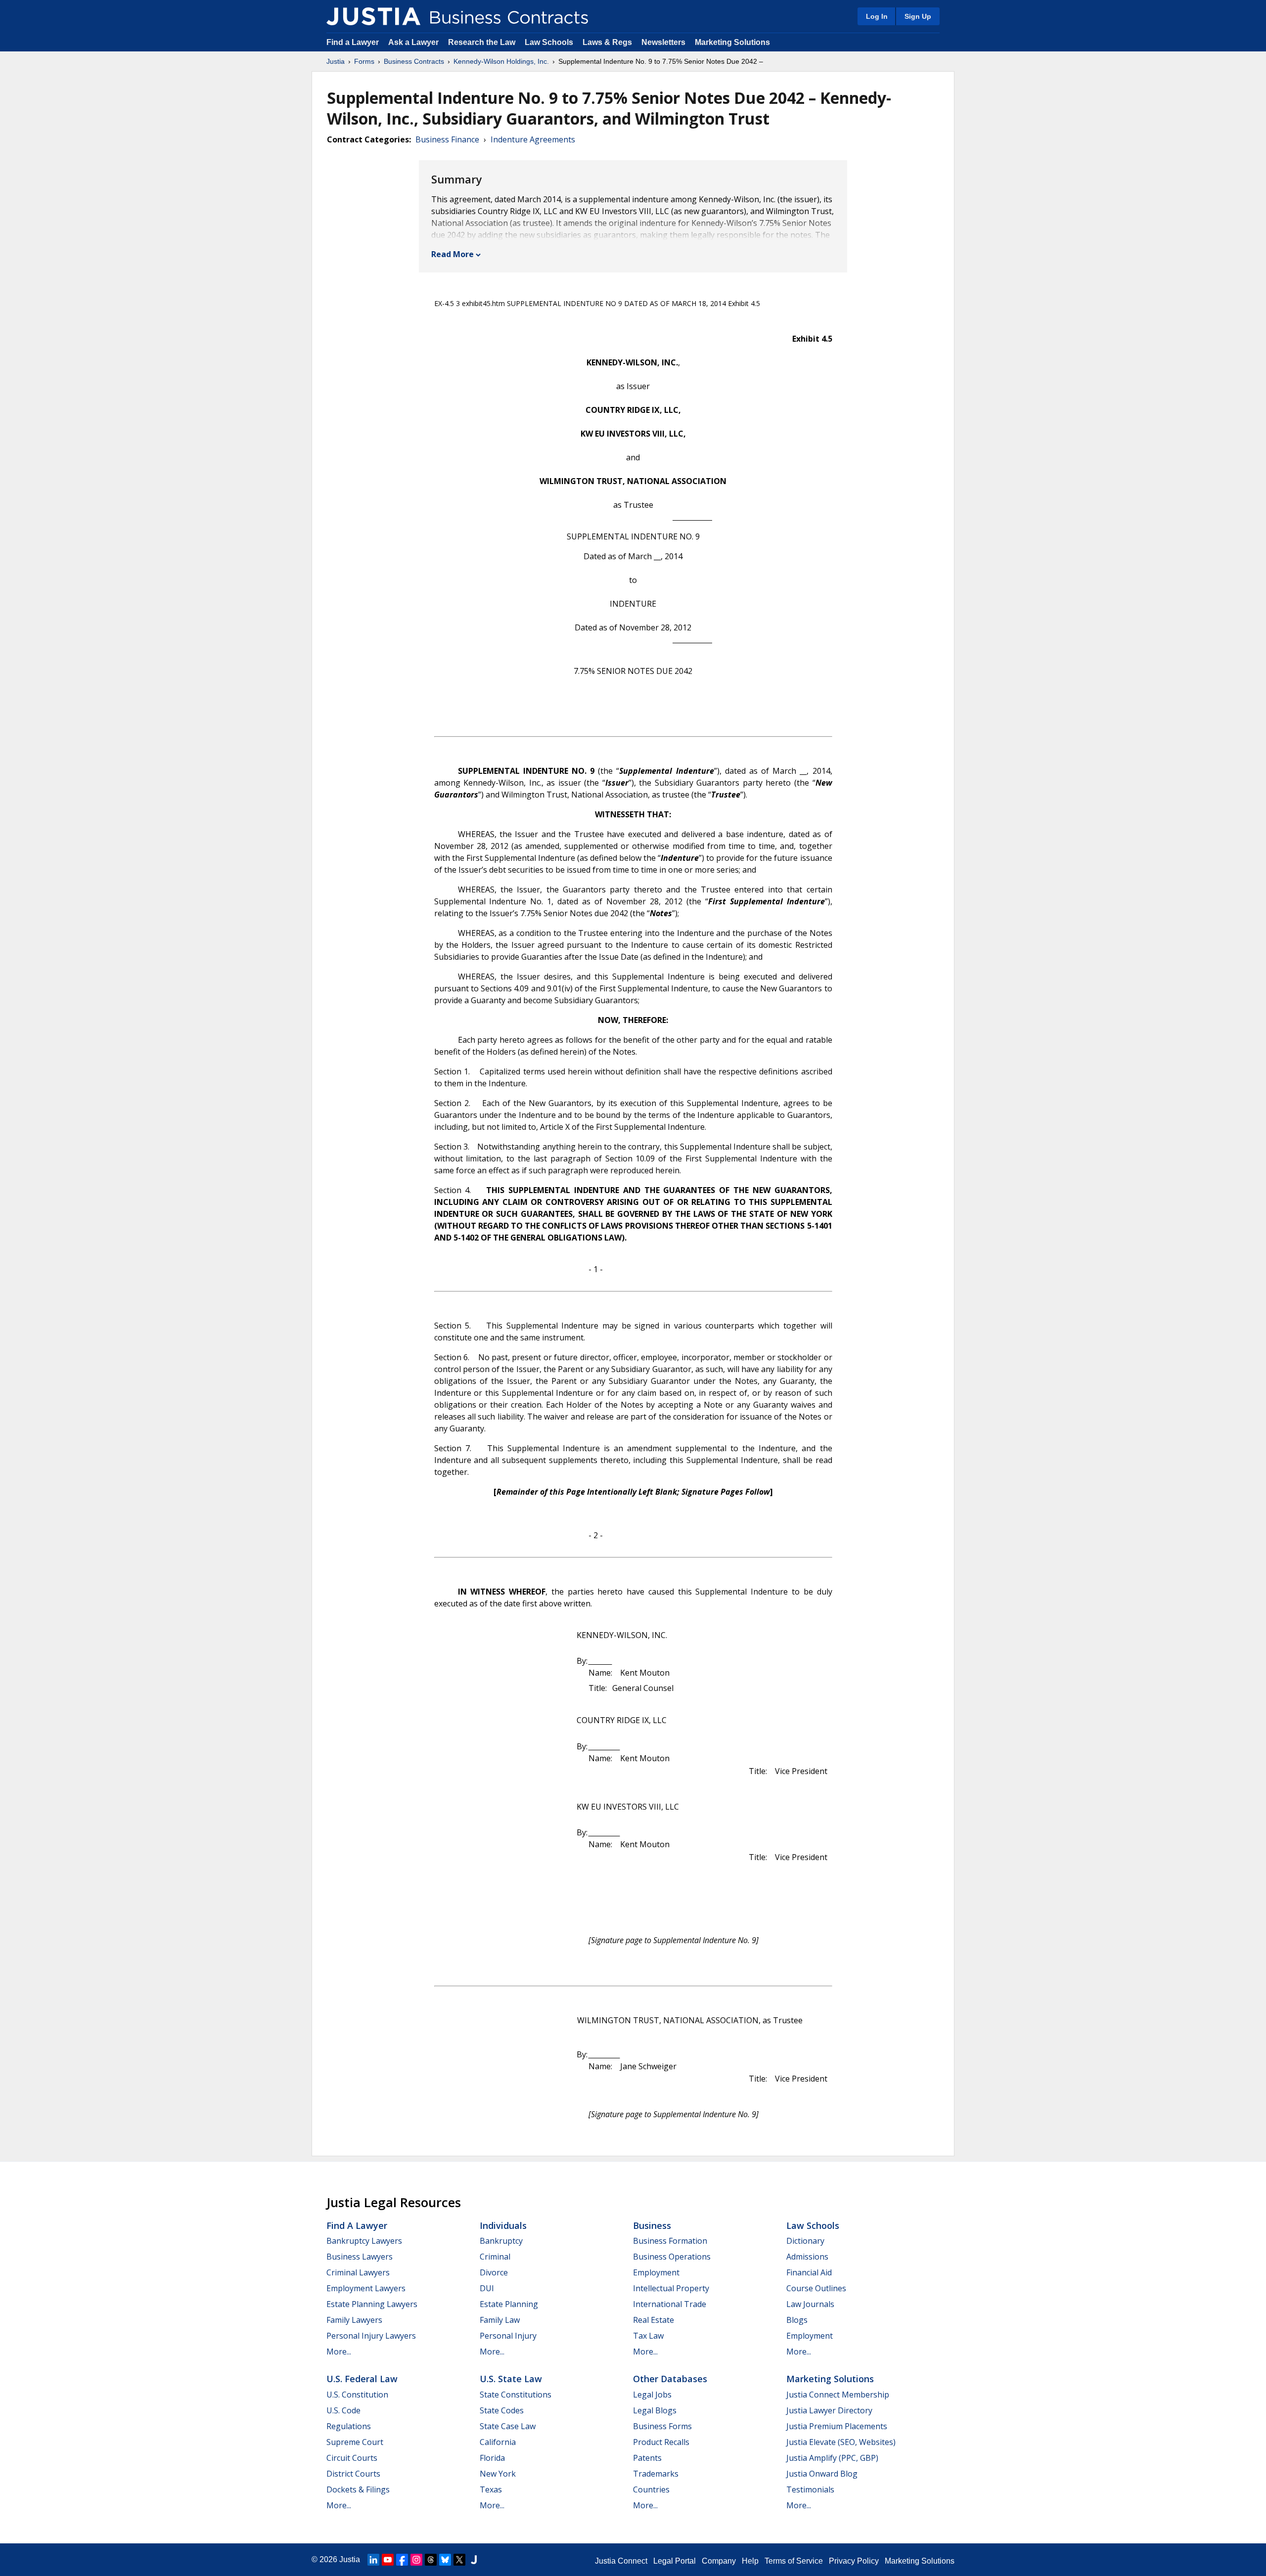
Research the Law (482, 42)
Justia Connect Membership (838, 2395)
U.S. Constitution (357, 2395)
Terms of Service (794, 2561)
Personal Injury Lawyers (371, 2336)
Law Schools (549, 42)
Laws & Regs (607, 42)
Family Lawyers (354, 2320)
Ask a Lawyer (414, 42)
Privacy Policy (854, 2561)
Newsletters (663, 42)
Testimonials (810, 2489)
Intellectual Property (671, 2288)
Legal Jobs (652, 2395)
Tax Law (648, 2336)
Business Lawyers (360, 2257)
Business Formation (670, 2241)
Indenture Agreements (533, 139)
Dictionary (805, 2241)
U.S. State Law (511, 2379)
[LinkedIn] (373, 2560)
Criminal (495, 2257)
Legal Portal (675, 2561)
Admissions (807, 2257)
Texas (491, 2489)
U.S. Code (343, 2410)
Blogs (797, 2320)
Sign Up (918, 16)
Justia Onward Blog (822, 2474)
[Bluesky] (445, 2560)
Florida (492, 2458)
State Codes (502, 2410)
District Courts (353, 2474)
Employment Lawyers (366, 2288)
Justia (336, 61)
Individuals (503, 2225)
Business (652, 2225)
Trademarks (656, 2474)
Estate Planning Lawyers (372, 2304)
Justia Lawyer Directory (829, 2410)
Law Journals (810, 2304)
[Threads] (431, 2560)
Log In (877, 16)
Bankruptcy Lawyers (364, 2241)
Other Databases (670, 2379)
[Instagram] (416, 2560)
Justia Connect (621, 2561)
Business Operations (672, 2257)
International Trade (670, 2304)
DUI (487, 2288)
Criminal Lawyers (358, 2272)
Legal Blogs (655, 2410)
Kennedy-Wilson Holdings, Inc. (501, 61)
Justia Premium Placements (837, 2426)
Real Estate (654, 2320)
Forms (364, 61)
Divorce (494, 2272)
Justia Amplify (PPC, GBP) (832, 2458)
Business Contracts (414, 61)
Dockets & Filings (358, 2489)
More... (339, 2352)
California (498, 2442)
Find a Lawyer (353, 42)
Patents (647, 2458)
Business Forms (662, 2426)
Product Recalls (661, 2442)
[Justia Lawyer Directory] (474, 2560)
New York (498, 2474)
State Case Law (508, 2426)
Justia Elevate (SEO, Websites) (841, 2442)
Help (750, 2561)
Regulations (349, 2426)
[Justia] (373, 16)
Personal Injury (508, 2336)
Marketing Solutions (732, 42)
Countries (651, 2489)
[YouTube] (388, 2560)
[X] (459, 2560)
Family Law (500, 2320)
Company (719, 2561)
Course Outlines (816, 2288)
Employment (656, 2272)
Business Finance (447, 139)
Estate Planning (509, 2304)
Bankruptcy (501, 2241)
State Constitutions (516, 2395)
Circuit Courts (352, 2458)
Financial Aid (809, 2272)
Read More (452, 254)
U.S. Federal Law (362, 2379)
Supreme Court (355, 2442)
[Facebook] (402, 2560)
